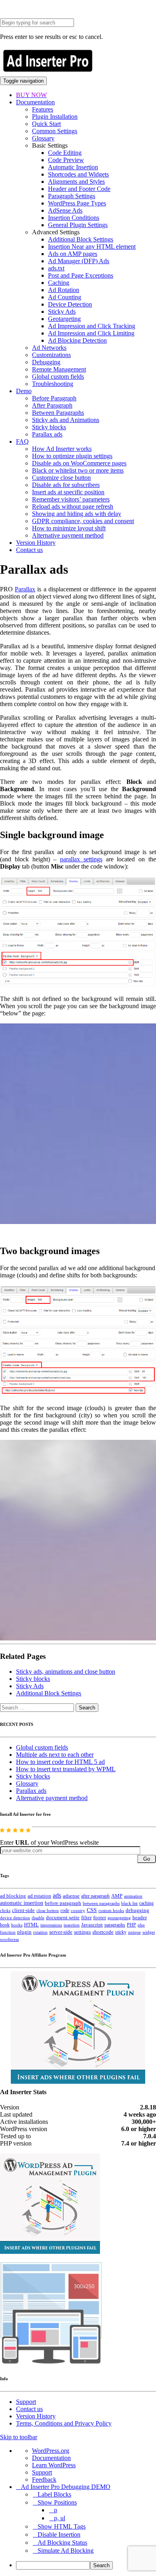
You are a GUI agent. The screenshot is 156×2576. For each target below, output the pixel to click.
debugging (137, 1910)
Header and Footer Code (79, 189)
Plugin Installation (55, 117)
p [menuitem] (56, 2510)
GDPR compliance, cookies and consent (83, 521)
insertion (72, 1925)
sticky (121, 1932)
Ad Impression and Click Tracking (92, 326)
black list (129, 1903)
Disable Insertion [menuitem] (59, 2534)
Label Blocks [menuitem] (54, 2494)
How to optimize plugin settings (72, 456)
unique (134, 1932)
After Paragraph (52, 405)
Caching (59, 283)
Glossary (43, 138)
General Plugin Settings (78, 225)
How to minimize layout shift (69, 528)
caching (146, 1903)
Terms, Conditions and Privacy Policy (64, 2423)
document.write (63, 1918)
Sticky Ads (62, 312)
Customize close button (61, 478)
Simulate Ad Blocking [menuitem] (66, 2551)
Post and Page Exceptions (81, 275)
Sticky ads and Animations (66, 420)
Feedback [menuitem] (44, 2480)
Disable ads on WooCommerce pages (79, 463)
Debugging (46, 362)
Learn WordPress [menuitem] (54, 2465)
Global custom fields (58, 377)
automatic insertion (22, 1903)
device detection (15, 1918)
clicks (5, 1911)
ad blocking (13, 1896)
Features (43, 109)
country (78, 1910)
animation (133, 1896)
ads (57, 1895)
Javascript (92, 1925)
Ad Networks (49, 348)
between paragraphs (101, 1903)
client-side (23, 1910)
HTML (31, 1925)
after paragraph (95, 1896)
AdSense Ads (65, 210)
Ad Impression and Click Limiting (91, 333)
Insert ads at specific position (68, 492)
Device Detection (70, 304)
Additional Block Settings (81, 239)
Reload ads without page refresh (73, 506)
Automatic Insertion (73, 167)
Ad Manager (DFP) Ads (79, 261)
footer (100, 1918)
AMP (117, 1896)
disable (38, 1918)
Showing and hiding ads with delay (77, 514)
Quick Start (46, 124)
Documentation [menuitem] (51, 2458)
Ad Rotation (64, 290)
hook (5, 1925)
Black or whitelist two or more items (78, 470)
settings (82, 1932)
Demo (24, 391)
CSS (92, 1910)
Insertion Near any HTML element (92, 247)
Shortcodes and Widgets (78, 174)
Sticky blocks (49, 427)
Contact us (29, 550)
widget (149, 1932)
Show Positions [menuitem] (57, 2502)
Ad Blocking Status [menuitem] (62, 2543)
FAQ (22, 442)
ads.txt (56, 268)
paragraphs (115, 1925)
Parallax (25, 589)
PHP (131, 1925)
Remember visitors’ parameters (71, 499)
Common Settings (55, 131)
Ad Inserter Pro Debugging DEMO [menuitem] (66, 2487)
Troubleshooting (53, 384)
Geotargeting (64, 319)
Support (26, 2402)
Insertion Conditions (74, 218)
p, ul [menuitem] (60, 2518)
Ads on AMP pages (73, 254)
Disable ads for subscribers (66, 485)
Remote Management (59, 369)
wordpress (9, 1939)
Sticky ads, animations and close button (66, 1672)
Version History (36, 543)
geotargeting (119, 1918)
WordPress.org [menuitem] (51, 2451)
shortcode (103, 1932)
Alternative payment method (68, 535)
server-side (61, 1932)
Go (147, 1859)
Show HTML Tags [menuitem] (62, 2526)
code (65, 1910)
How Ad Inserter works (62, 449)
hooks (17, 1925)
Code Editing (65, 153)
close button (48, 1910)
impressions (51, 1925)
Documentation (35, 102)
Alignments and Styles (76, 182)
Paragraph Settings (72, 196)
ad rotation (39, 1896)
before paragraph (63, 1903)
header (140, 1918)
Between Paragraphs (58, 413)
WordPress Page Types (77, 203)
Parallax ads (47, 434)
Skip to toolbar (19, 2437)
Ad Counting (65, 297)
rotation (40, 1932)
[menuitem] (86, 2565)
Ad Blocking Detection (77, 340)
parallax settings (81, 859)
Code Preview (66, 160)
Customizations (51, 355)
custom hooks (111, 1910)
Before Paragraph (54, 398)
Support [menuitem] (42, 2472)
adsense (71, 1896)
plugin (24, 1932)
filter (86, 1918)
